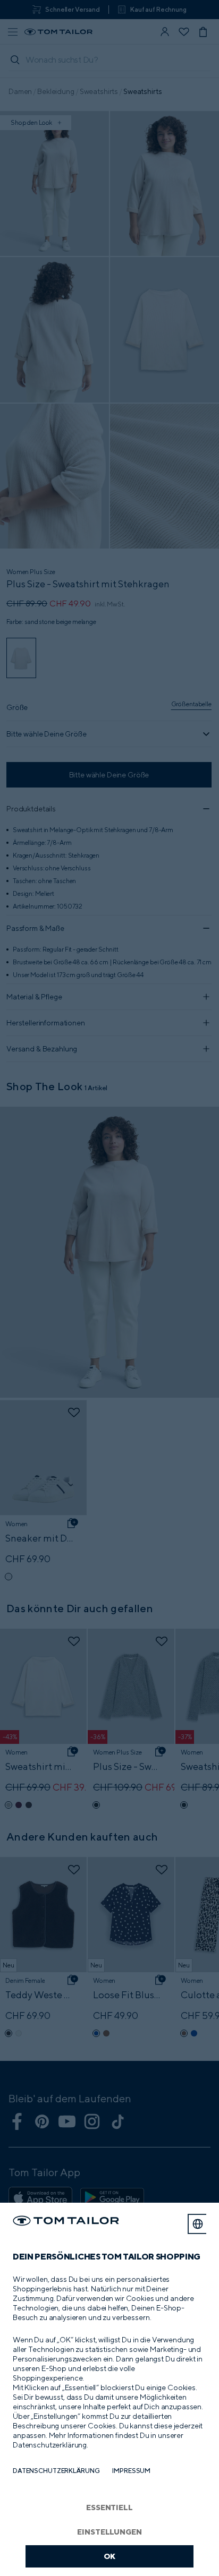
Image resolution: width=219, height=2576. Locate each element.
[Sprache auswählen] (198, 2224)
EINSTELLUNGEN (109, 2532)
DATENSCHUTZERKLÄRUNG (56, 2471)
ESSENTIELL (109, 2507)
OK (110, 2556)
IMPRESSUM (131, 2471)
